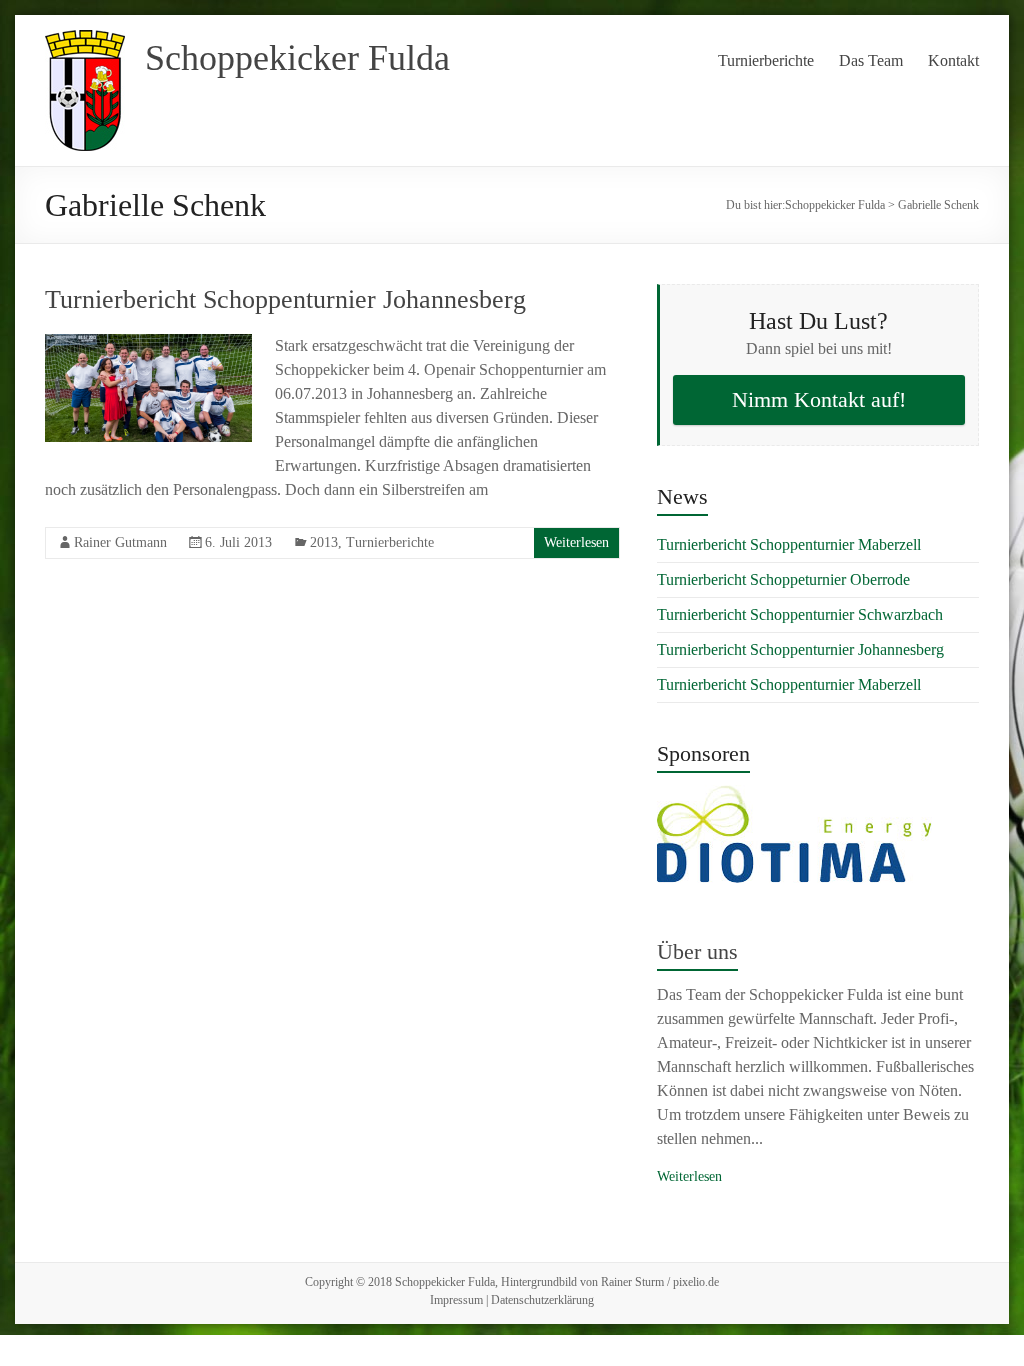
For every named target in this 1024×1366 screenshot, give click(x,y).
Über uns (697, 951)
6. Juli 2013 (238, 542)
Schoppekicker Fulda (297, 58)
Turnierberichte (766, 60)
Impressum (456, 1300)
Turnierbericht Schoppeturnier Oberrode (783, 579)
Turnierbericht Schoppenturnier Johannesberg (285, 299)
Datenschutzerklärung (542, 1300)
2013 (324, 542)
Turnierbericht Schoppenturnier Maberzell (789, 544)
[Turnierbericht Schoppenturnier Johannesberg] (148, 343)
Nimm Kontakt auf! (819, 399)
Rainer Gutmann (120, 542)
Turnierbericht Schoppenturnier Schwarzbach (800, 614)
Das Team (871, 60)
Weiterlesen (576, 542)
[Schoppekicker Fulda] (85, 39)
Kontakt (953, 60)
